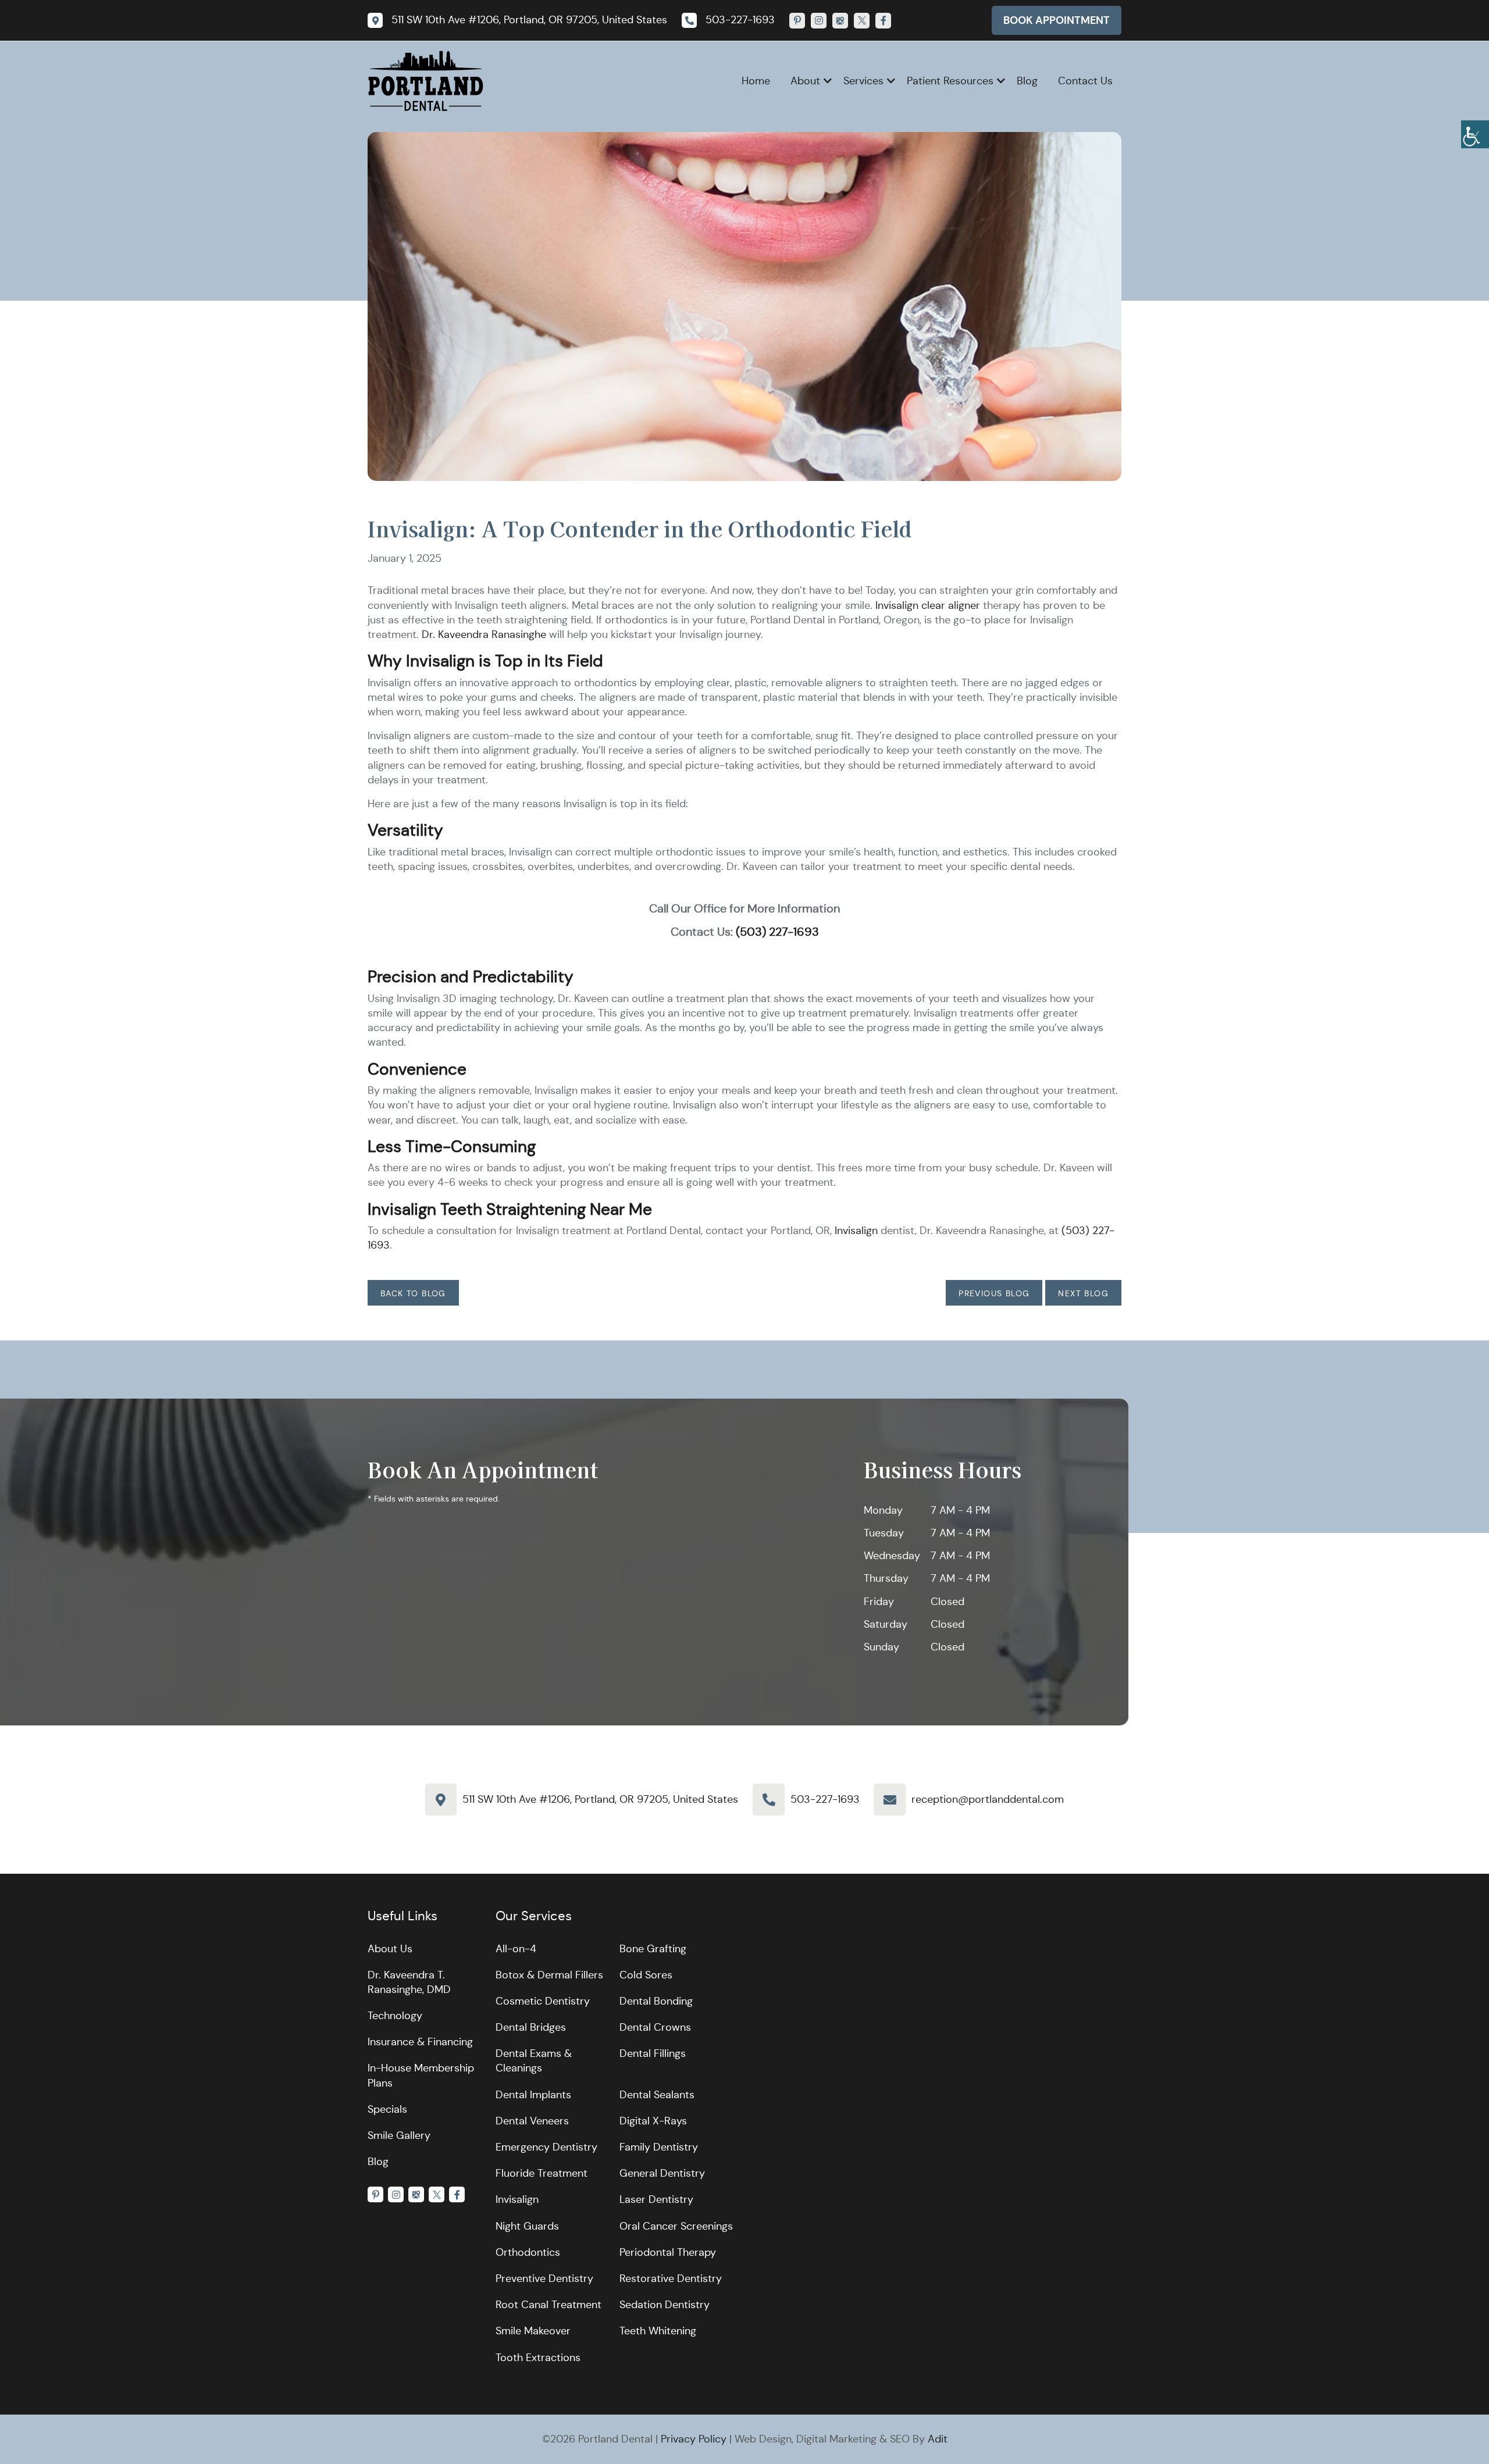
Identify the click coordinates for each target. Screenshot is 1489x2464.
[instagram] (819, 21)
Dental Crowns (655, 2027)
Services (863, 81)
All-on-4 (516, 1949)
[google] (840, 21)
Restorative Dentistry (671, 2278)
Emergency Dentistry (546, 2147)
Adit (938, 2439)
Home (756, 81)
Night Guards (527, 2226)
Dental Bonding (656, 2001)
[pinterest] (797, 21)
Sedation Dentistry (665, 2305)
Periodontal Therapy (668, 2252)
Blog (1027, 81)
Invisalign (856, 1231)
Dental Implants (533, 2095)
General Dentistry (662, 2173)
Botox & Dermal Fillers (549, 1975)
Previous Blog (994, 1293)
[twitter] (862, 21)
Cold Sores (646, 1975)
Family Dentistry (659, 2147)
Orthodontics (528, 2252)
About (805, 81)
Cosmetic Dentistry (543, 2001)
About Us (390, 1949)
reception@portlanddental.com (988, 1799)
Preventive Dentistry (544, 2278)
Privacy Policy (694, 2439)
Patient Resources (950, 81)
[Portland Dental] (426, 80)
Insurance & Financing (420, 2042)
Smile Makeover (533, 2331)
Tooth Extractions (538, 2358)
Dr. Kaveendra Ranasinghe (484, 634)
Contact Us (1085, 81)
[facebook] (883, 21)
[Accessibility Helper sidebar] (1475, 134)
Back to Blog (413, 1293)
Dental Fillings (653, 2053)
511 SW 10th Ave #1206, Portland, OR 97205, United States (600, 1799)
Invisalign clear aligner (928, 605)
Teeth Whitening (658, 2331)
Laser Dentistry (656, 2199)
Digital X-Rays (653, 2121)
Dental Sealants (657, 2095)
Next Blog (1083, 1293)
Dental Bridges (531, 2027)
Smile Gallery (399, 2135)
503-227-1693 (825, 1799)
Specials (387, 2109)
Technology (395, 2016)
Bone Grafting (653, 1949)
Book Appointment (1057, 20)
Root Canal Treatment (548, 2305)
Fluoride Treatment (542, 2173)
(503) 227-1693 (777, 932)
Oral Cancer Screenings (676, 2226)
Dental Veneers (532, 2121)
